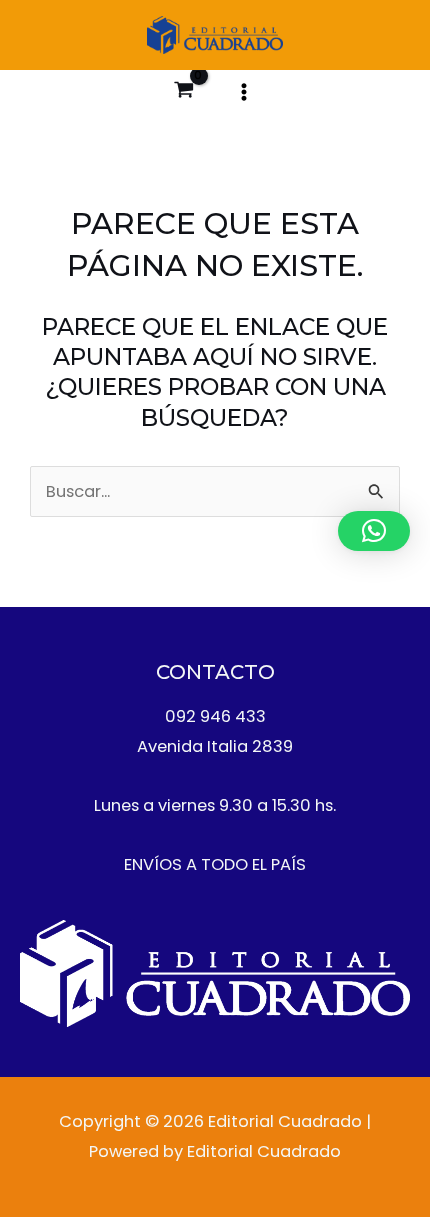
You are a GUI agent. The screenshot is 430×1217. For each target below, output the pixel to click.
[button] (374, 531)
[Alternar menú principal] (243, 91)
